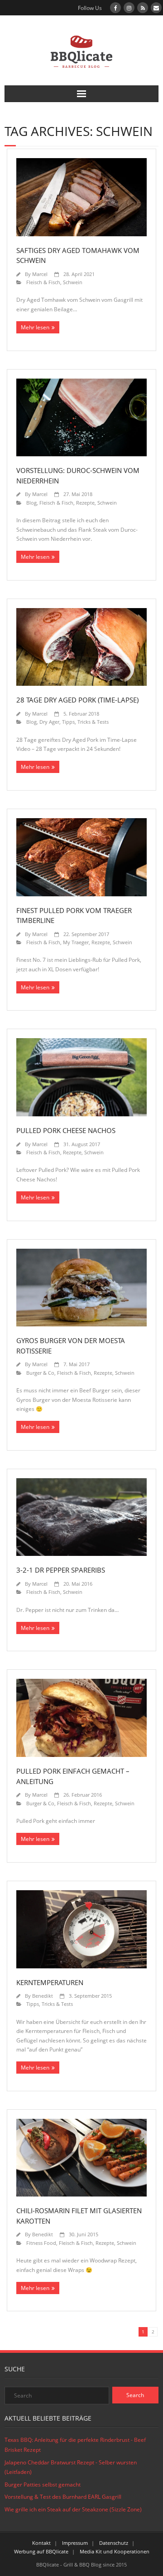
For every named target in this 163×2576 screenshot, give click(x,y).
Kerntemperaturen (50, 1982)
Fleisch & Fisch (43, 282)
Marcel (40, 274)
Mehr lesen (35, 327)
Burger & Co (40, 1373)
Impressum (75, 2543)
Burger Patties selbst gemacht (43, 2485)
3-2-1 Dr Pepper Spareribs (61, 1570)
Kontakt (41, 2543)
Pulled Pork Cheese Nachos (66, 1130)
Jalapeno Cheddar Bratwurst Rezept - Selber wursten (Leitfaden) (71, 2467)
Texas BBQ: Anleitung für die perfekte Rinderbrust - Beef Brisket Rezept (75, 2445)
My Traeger (76, 942)
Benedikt (43, 1996)
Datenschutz (114, 2543)
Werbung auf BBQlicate (41, 2551)
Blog (31, 503)
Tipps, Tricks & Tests (85, 722)
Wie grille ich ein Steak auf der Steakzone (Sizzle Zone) (73, 2509)
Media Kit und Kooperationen (115, 2551)
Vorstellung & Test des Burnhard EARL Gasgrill (63, 2497)
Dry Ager (49, 722)
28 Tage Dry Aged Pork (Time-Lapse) (77, 700)
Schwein (73, 282)
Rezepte (85, 503)
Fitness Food (41, 2243)
